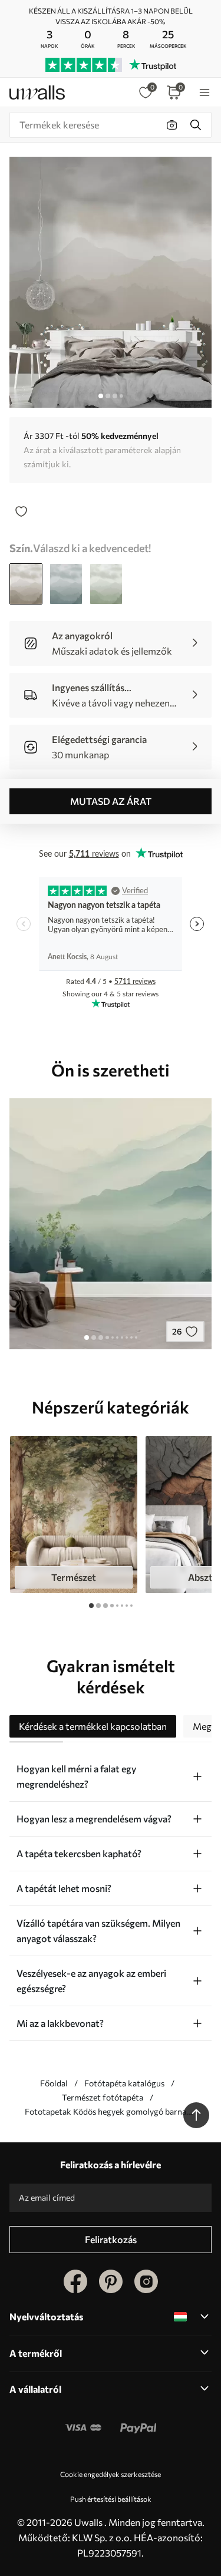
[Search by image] (172, 125)
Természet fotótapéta (103, 2097)
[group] (74, 1515)
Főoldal (54, 2083)
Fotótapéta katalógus (124, 2083)
